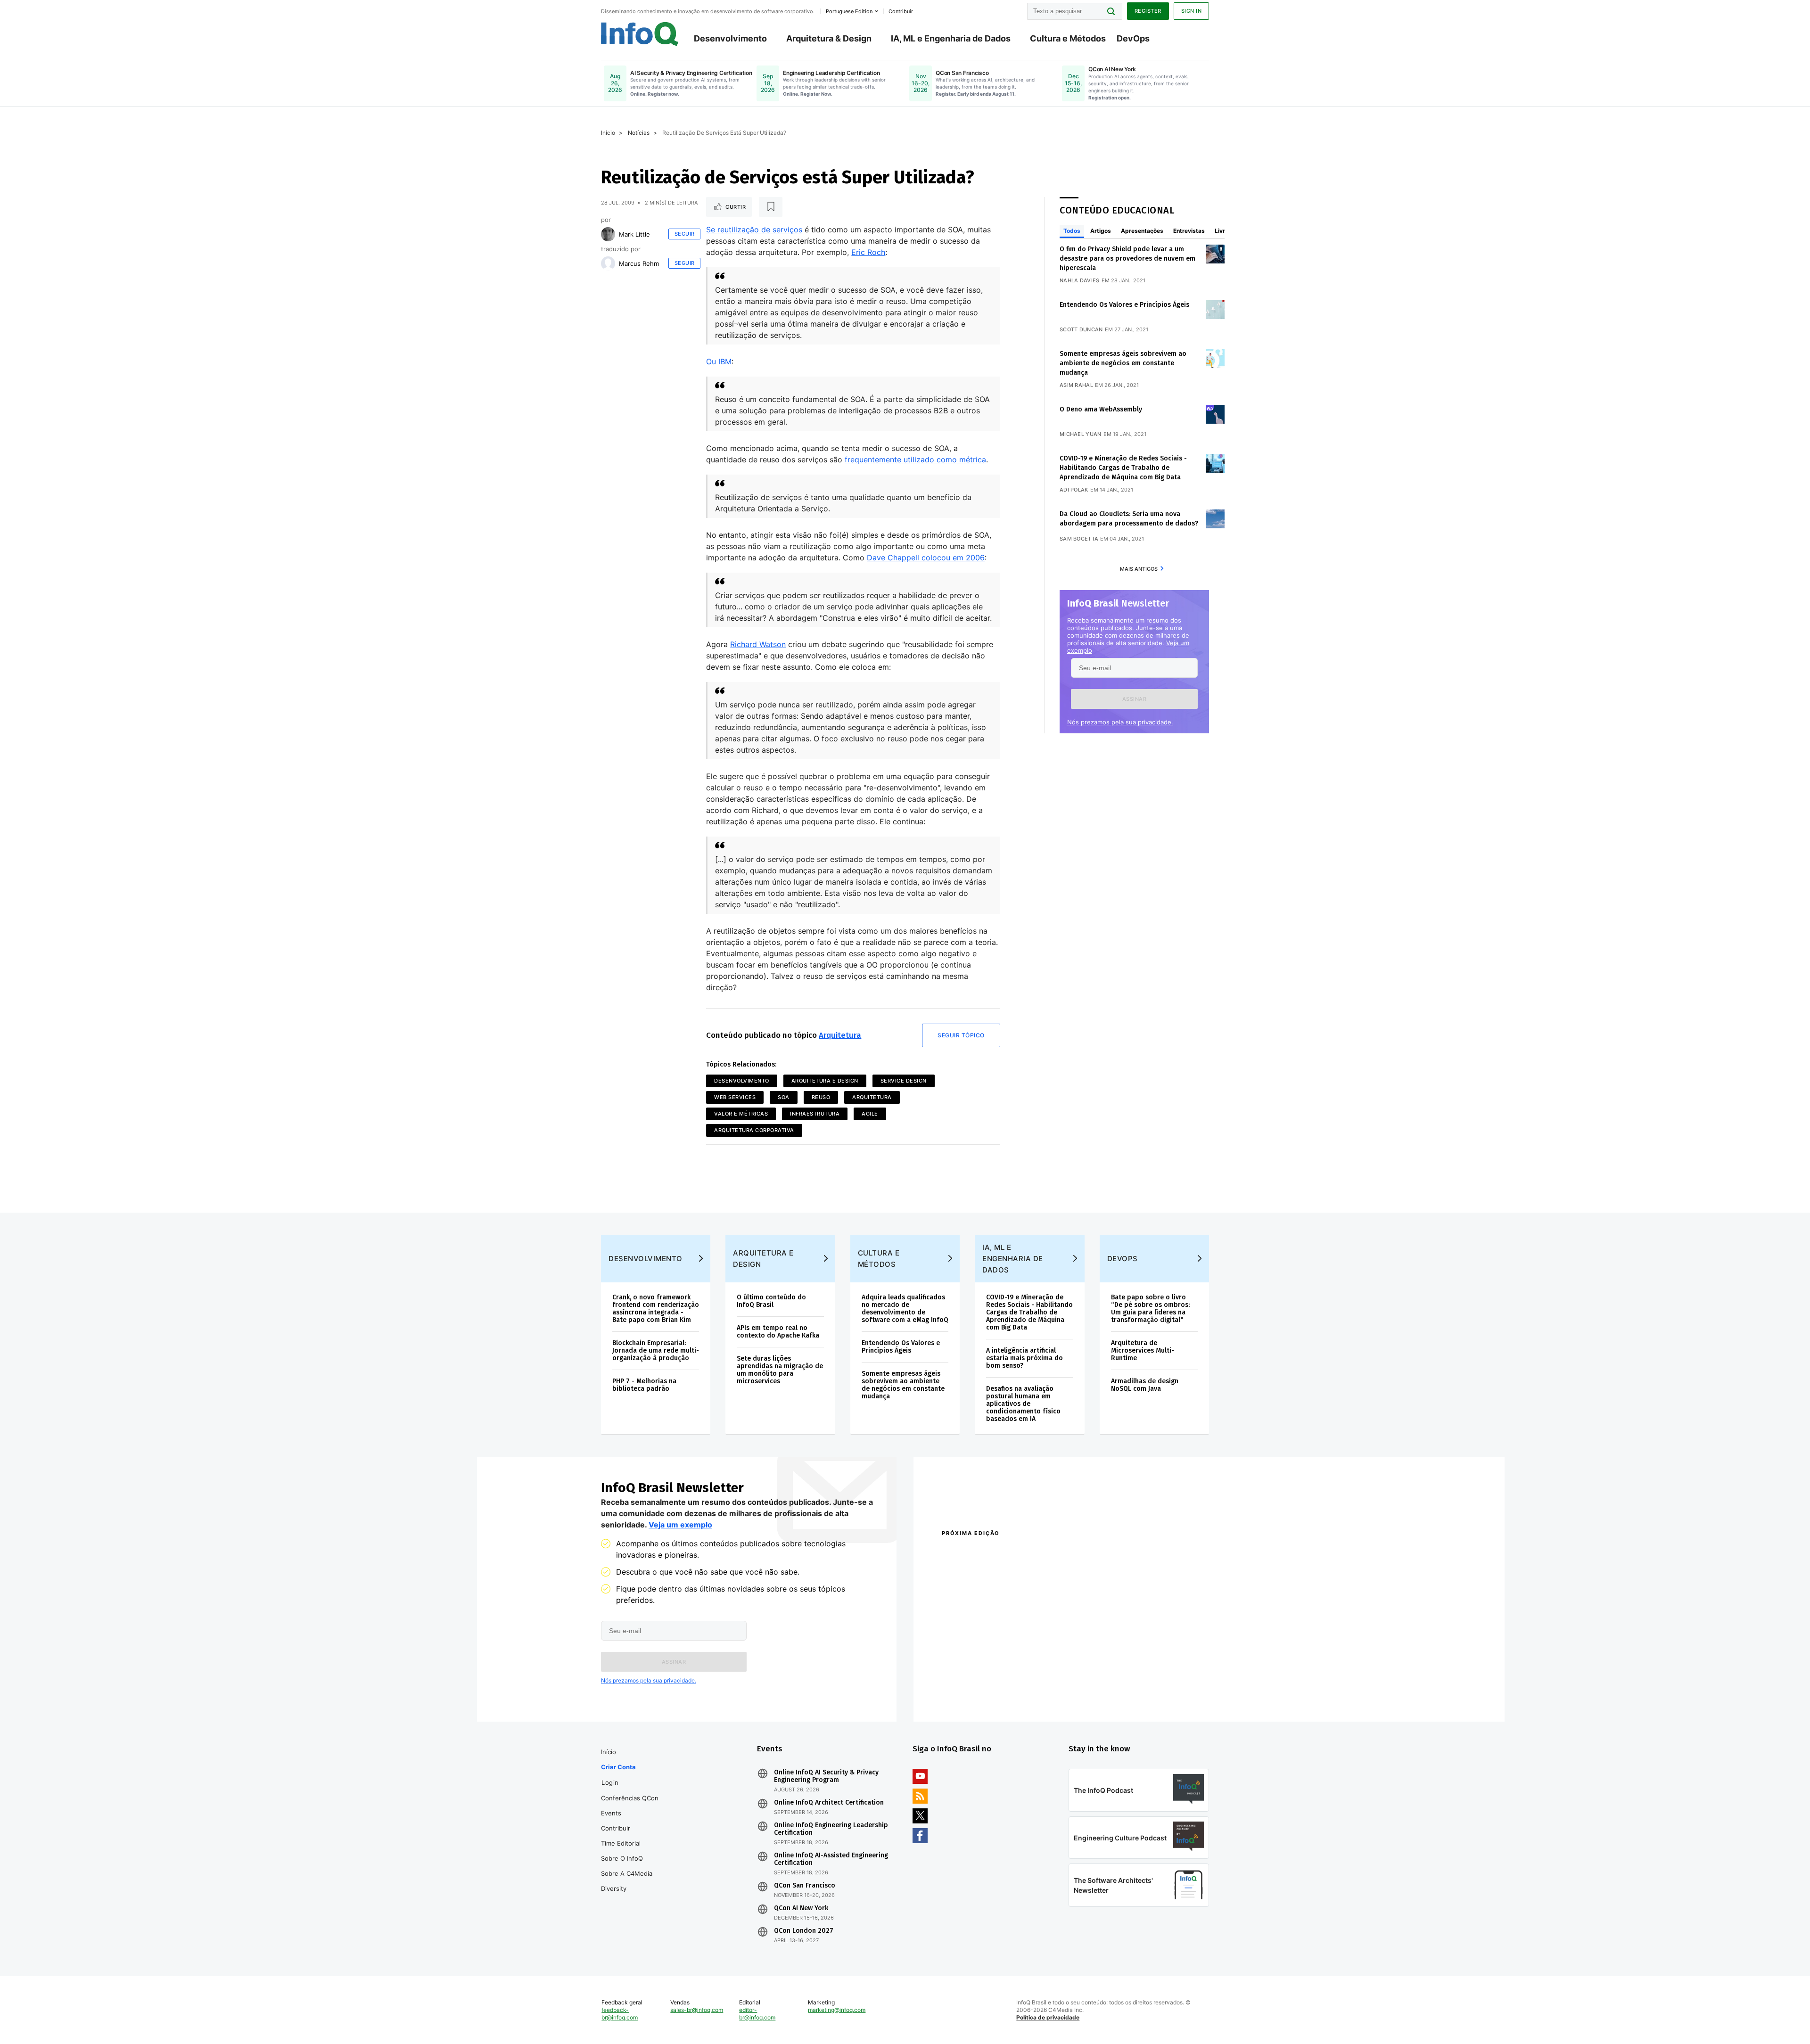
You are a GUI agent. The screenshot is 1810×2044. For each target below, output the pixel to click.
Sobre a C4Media (627, 1873)
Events (611, 1813)
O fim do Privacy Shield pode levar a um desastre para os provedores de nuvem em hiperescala (1127, 259)
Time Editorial (621, 1843)
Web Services (735, 1097)
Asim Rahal (1076, 385)
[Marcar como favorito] (771, 207)
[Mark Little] (608, 234)
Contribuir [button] (901, 11)
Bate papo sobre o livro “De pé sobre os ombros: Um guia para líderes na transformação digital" (1150, 1309)
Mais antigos (1139, 569)
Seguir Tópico (961, 1035)
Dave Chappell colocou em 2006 (926, 558)
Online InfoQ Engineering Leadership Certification (831, 1829)
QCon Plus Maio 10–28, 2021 (981, 1693)
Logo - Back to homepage (640, 34)
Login (610, 1782)
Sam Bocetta (1079, 539)
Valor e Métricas (741, 1114)
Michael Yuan (1081, 434)
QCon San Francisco (805, 1886)
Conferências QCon (630, 1798)
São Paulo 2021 (1086, 1680)
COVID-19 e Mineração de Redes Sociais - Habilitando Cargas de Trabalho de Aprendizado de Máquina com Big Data (1123, 468)
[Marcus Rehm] (608, 263)
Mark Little (634, 234)
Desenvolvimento (730, 38)
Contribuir (616, 1828)
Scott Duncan (1081, 329)
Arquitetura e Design (825, 1081)
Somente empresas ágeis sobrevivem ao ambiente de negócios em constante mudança (1123, 363)
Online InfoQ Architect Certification (829, 1803)
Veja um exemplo (680, 1525)
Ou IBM (719, 361)
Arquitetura (840, 1035)
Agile (870, 1114)
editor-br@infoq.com (757, 2014)
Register (1148, 11)
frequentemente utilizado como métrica (915, 460)
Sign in (1192, 11)
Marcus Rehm (639, 263)
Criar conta (618, 1767)
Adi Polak (1074, 490)
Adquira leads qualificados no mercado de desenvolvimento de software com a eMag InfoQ (905, 1309)
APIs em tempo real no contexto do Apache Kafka (778, 1332)
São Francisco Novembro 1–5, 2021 (1117, 1693)
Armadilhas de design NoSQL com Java (1145, 1385)
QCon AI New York (801, 1908)
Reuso (821, 1097)
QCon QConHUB (1007, 1553)
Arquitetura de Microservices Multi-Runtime (1143, 1350)
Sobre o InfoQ (622, 1858)
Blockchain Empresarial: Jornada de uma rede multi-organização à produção (656, 1350)
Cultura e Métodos (1068, 38)
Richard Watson (758, 644)
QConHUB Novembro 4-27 (978, 1680)
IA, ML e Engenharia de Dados (951, 38)
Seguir (685, 234)
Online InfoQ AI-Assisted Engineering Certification (831, 1859)
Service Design (904, 1081)
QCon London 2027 (804, 1931)
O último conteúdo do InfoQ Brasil (771, 1301)
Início (608, 133)
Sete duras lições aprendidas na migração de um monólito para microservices (780, 1370)
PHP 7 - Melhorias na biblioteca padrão (644, 1385)
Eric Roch (868, 252)
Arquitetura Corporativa (754, 1130)
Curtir (736, 207)
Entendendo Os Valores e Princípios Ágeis (1124, 305)
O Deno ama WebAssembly (1101, 409)
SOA (784, 1097)
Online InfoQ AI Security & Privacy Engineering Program (826, 1776)
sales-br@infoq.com (697, 2010)
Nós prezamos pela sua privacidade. (1120, 722)
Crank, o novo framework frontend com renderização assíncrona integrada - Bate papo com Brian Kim (656, 1309)
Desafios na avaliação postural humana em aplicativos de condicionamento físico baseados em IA (1023, 1404)
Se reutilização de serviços (754, 230)
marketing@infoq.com (837, 2010)
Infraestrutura (815, 1114)
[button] (1134, 699)
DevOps (1133, 38)
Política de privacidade (1048, 2017)
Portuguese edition (849, 11)
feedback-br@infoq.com (620, 2014)
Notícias (639, 133)
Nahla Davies (1080, 280)
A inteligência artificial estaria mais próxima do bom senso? (1024, 1358)
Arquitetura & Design (829, 38)
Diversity (614, 1888)
